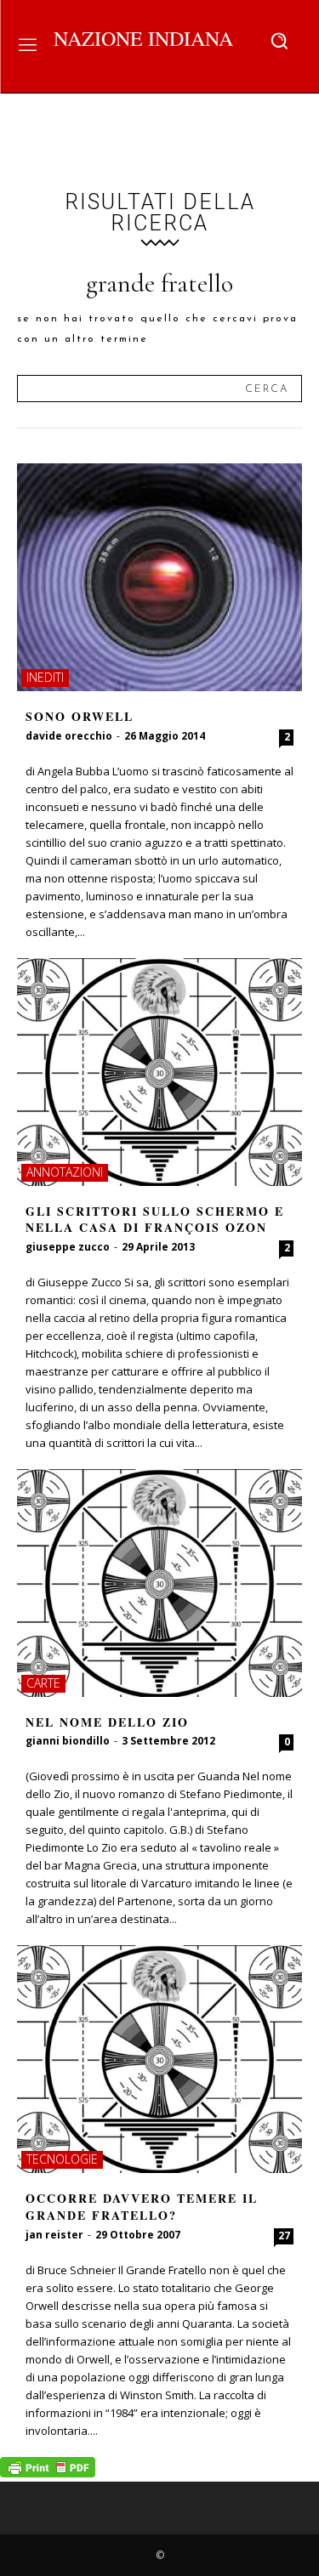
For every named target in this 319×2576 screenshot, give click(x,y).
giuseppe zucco (68, 1247)
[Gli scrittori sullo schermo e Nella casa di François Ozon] (159, 1072)
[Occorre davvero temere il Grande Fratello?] (159, 2059)
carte (43, 1683)
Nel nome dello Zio (107, 1722)
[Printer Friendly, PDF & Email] (48, 2473)
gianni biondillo (68, 1741)
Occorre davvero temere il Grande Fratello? (142, 2207)
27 (284, 2236)
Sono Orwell (80, 716)
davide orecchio (69, 736)
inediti (45, 677)
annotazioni (65, 1172)
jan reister (54, 2235)
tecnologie (62, 2159)
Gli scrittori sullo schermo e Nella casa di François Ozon (155, 1220)
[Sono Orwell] (159, 577)
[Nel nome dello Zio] (159, 1583)
